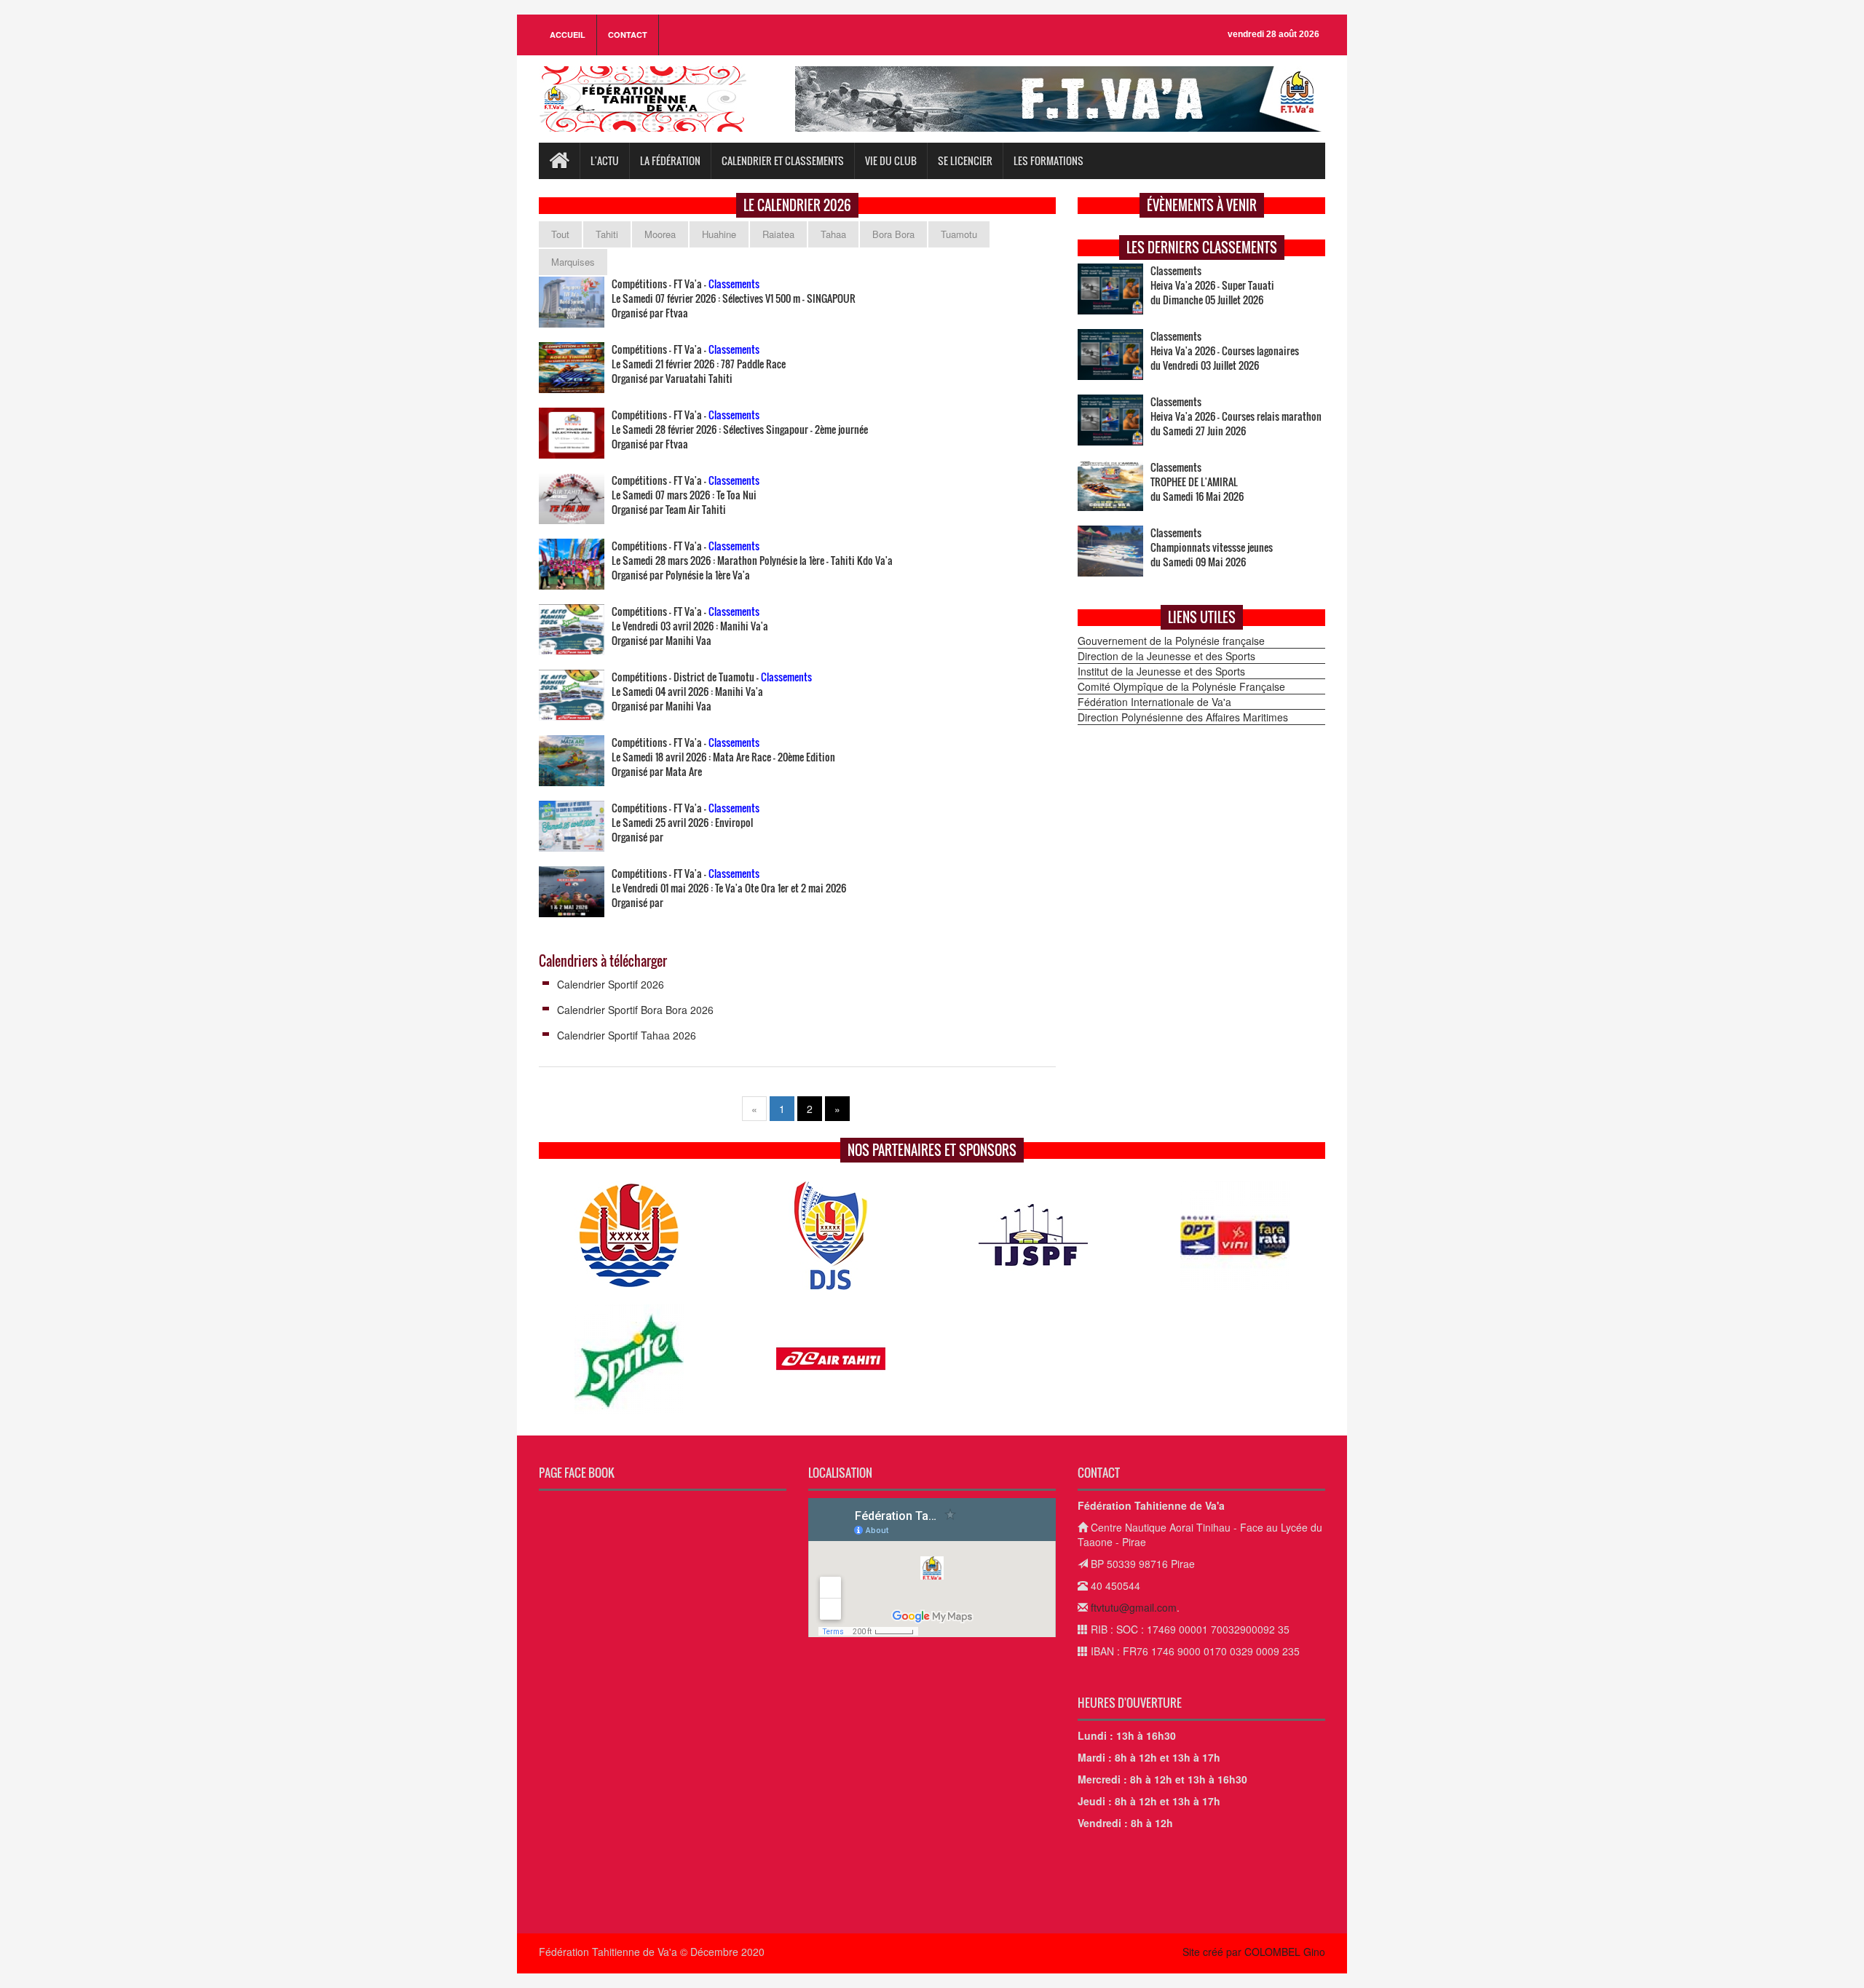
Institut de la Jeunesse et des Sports (1161, 671)
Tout (560, 234)
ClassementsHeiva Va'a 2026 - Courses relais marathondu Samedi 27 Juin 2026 (1236, 416)
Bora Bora (893, 234)
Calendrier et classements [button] (783, 161)
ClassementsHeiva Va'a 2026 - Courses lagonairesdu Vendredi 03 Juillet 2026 (1225, 351)
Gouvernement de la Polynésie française (1171, 641)
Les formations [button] (1048, 161)
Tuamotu (959, 234)
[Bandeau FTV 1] (1060, 99)
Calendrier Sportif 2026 (611, 984)
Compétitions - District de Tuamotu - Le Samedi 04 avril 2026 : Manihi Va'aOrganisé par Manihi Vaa (712, 692)
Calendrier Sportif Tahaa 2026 (627, 1035)
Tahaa (833, 234)
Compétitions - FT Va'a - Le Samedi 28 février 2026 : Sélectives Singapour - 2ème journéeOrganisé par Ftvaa (740, 429)
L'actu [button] (605, 161)
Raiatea (778, 234)
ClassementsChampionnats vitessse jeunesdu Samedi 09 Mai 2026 (1212, 547)
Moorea (660, 234)
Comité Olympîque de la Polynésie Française (1181, 686)
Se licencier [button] (965, 161)
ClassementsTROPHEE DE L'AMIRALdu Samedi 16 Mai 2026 (1197, 482)
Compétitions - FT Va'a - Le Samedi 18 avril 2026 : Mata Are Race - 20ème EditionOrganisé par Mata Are (723, 757)
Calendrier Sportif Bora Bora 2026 (635, 1010)
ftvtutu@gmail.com (1134, 1607)
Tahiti (607, 234)
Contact (628, 35)
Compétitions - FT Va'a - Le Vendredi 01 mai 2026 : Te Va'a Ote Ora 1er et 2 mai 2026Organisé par (729, 888)
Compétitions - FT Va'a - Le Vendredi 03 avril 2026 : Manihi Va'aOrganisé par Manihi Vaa (690, 626)
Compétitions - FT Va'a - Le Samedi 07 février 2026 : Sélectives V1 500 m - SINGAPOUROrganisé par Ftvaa (734, 298)
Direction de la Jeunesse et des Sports (1166, 656)
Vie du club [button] (891, 161)
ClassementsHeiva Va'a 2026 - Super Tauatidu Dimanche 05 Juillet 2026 (1212, 285)
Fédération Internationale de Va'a (1154, 702)
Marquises (573, 262)
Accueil (568, 35)
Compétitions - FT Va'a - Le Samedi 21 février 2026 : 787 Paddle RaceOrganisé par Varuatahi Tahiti (699, 364)
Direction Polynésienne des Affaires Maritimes (1183, 717)
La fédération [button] (670, 161)
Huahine (719, 234)
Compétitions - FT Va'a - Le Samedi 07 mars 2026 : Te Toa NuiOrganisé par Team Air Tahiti (686, 495)
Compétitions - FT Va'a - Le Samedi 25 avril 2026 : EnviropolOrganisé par (686, 823)
